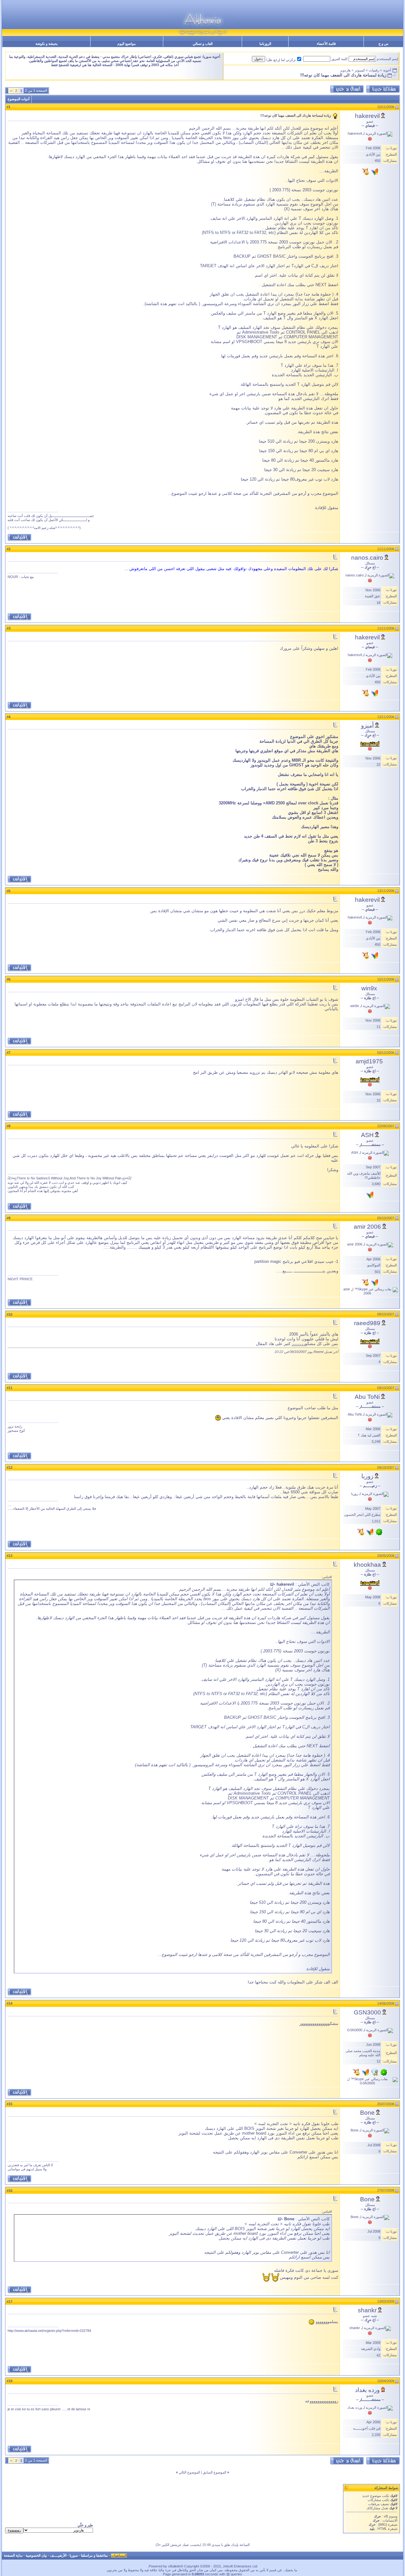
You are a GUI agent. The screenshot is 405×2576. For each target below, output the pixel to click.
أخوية (387, 70)
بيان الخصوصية (36, 2555)
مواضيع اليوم (127, 44)
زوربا (367, 1476)
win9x (369, 988)
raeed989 (367, 1323)
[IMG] (383, 2524)
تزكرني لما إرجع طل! (281, 60)
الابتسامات (390, 2520)
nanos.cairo (367, 558)
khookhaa (367, 1565)
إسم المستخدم (387, 59)
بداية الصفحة (13, 2555)
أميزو (367, 725)
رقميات (374, 70)
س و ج (383, 44)
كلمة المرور (340, 59)
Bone (367, 2113)
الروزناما (265, 44)
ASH (367, 1135)
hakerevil (367, 116)
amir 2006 (367, 1227)
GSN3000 (367, 2012)
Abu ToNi (367, 1397)
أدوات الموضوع (19, 99)
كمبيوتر (360, 70)
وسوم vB (390, 2516)
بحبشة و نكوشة (47, 44)
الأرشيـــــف (58, 2555)
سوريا (74, 2555)
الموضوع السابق (215, 2472)
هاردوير (345, 70)
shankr (367, 2310)
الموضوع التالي (189, 2472)
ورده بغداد (367, 2390)
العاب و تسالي (203, 44)
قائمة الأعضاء (326, 44)
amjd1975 (369, 1061)
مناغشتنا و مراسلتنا (94, 2555)
